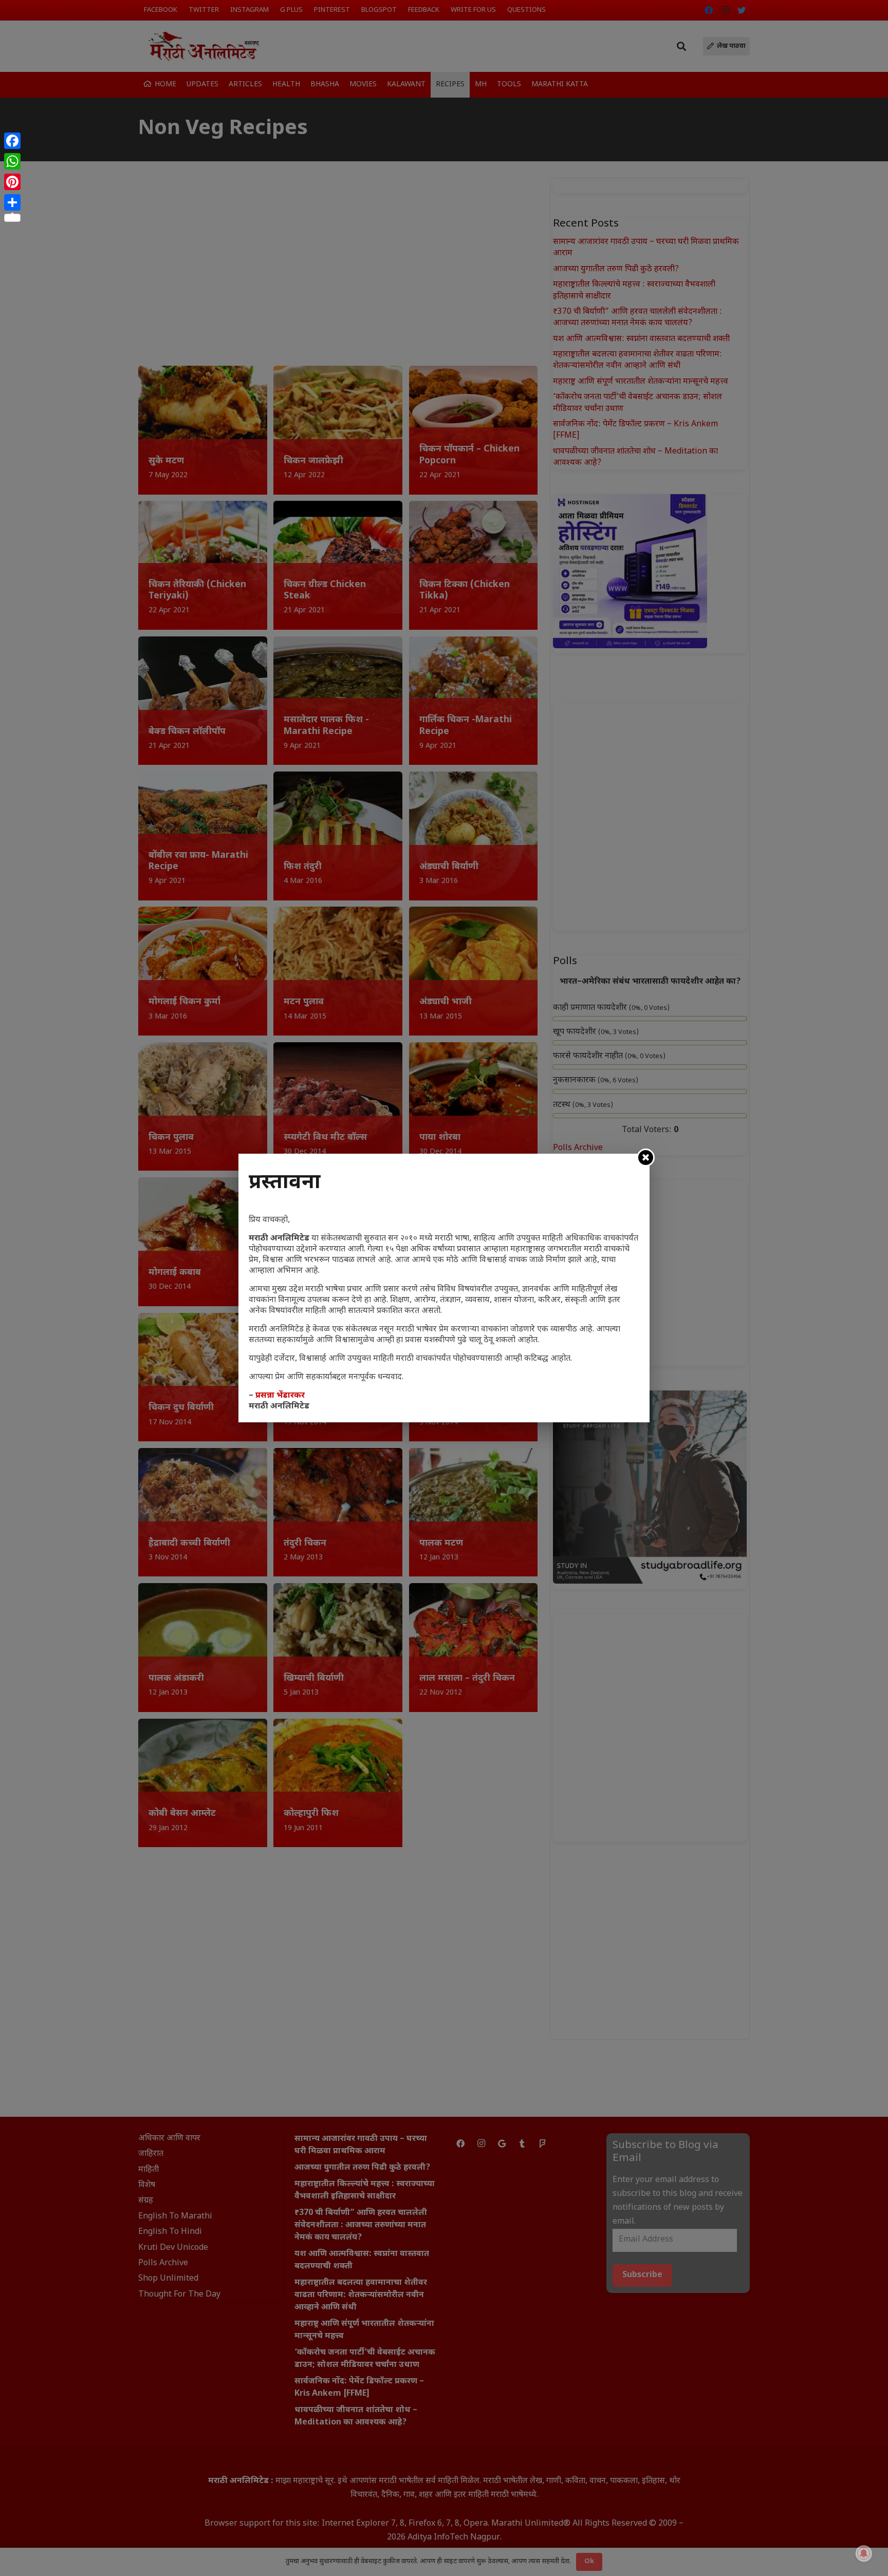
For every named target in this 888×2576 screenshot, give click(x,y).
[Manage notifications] (864, 2553)
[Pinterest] (12, 182)
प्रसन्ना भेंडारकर (280, 1396)
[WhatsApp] (12, 161)
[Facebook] (12, 141)
